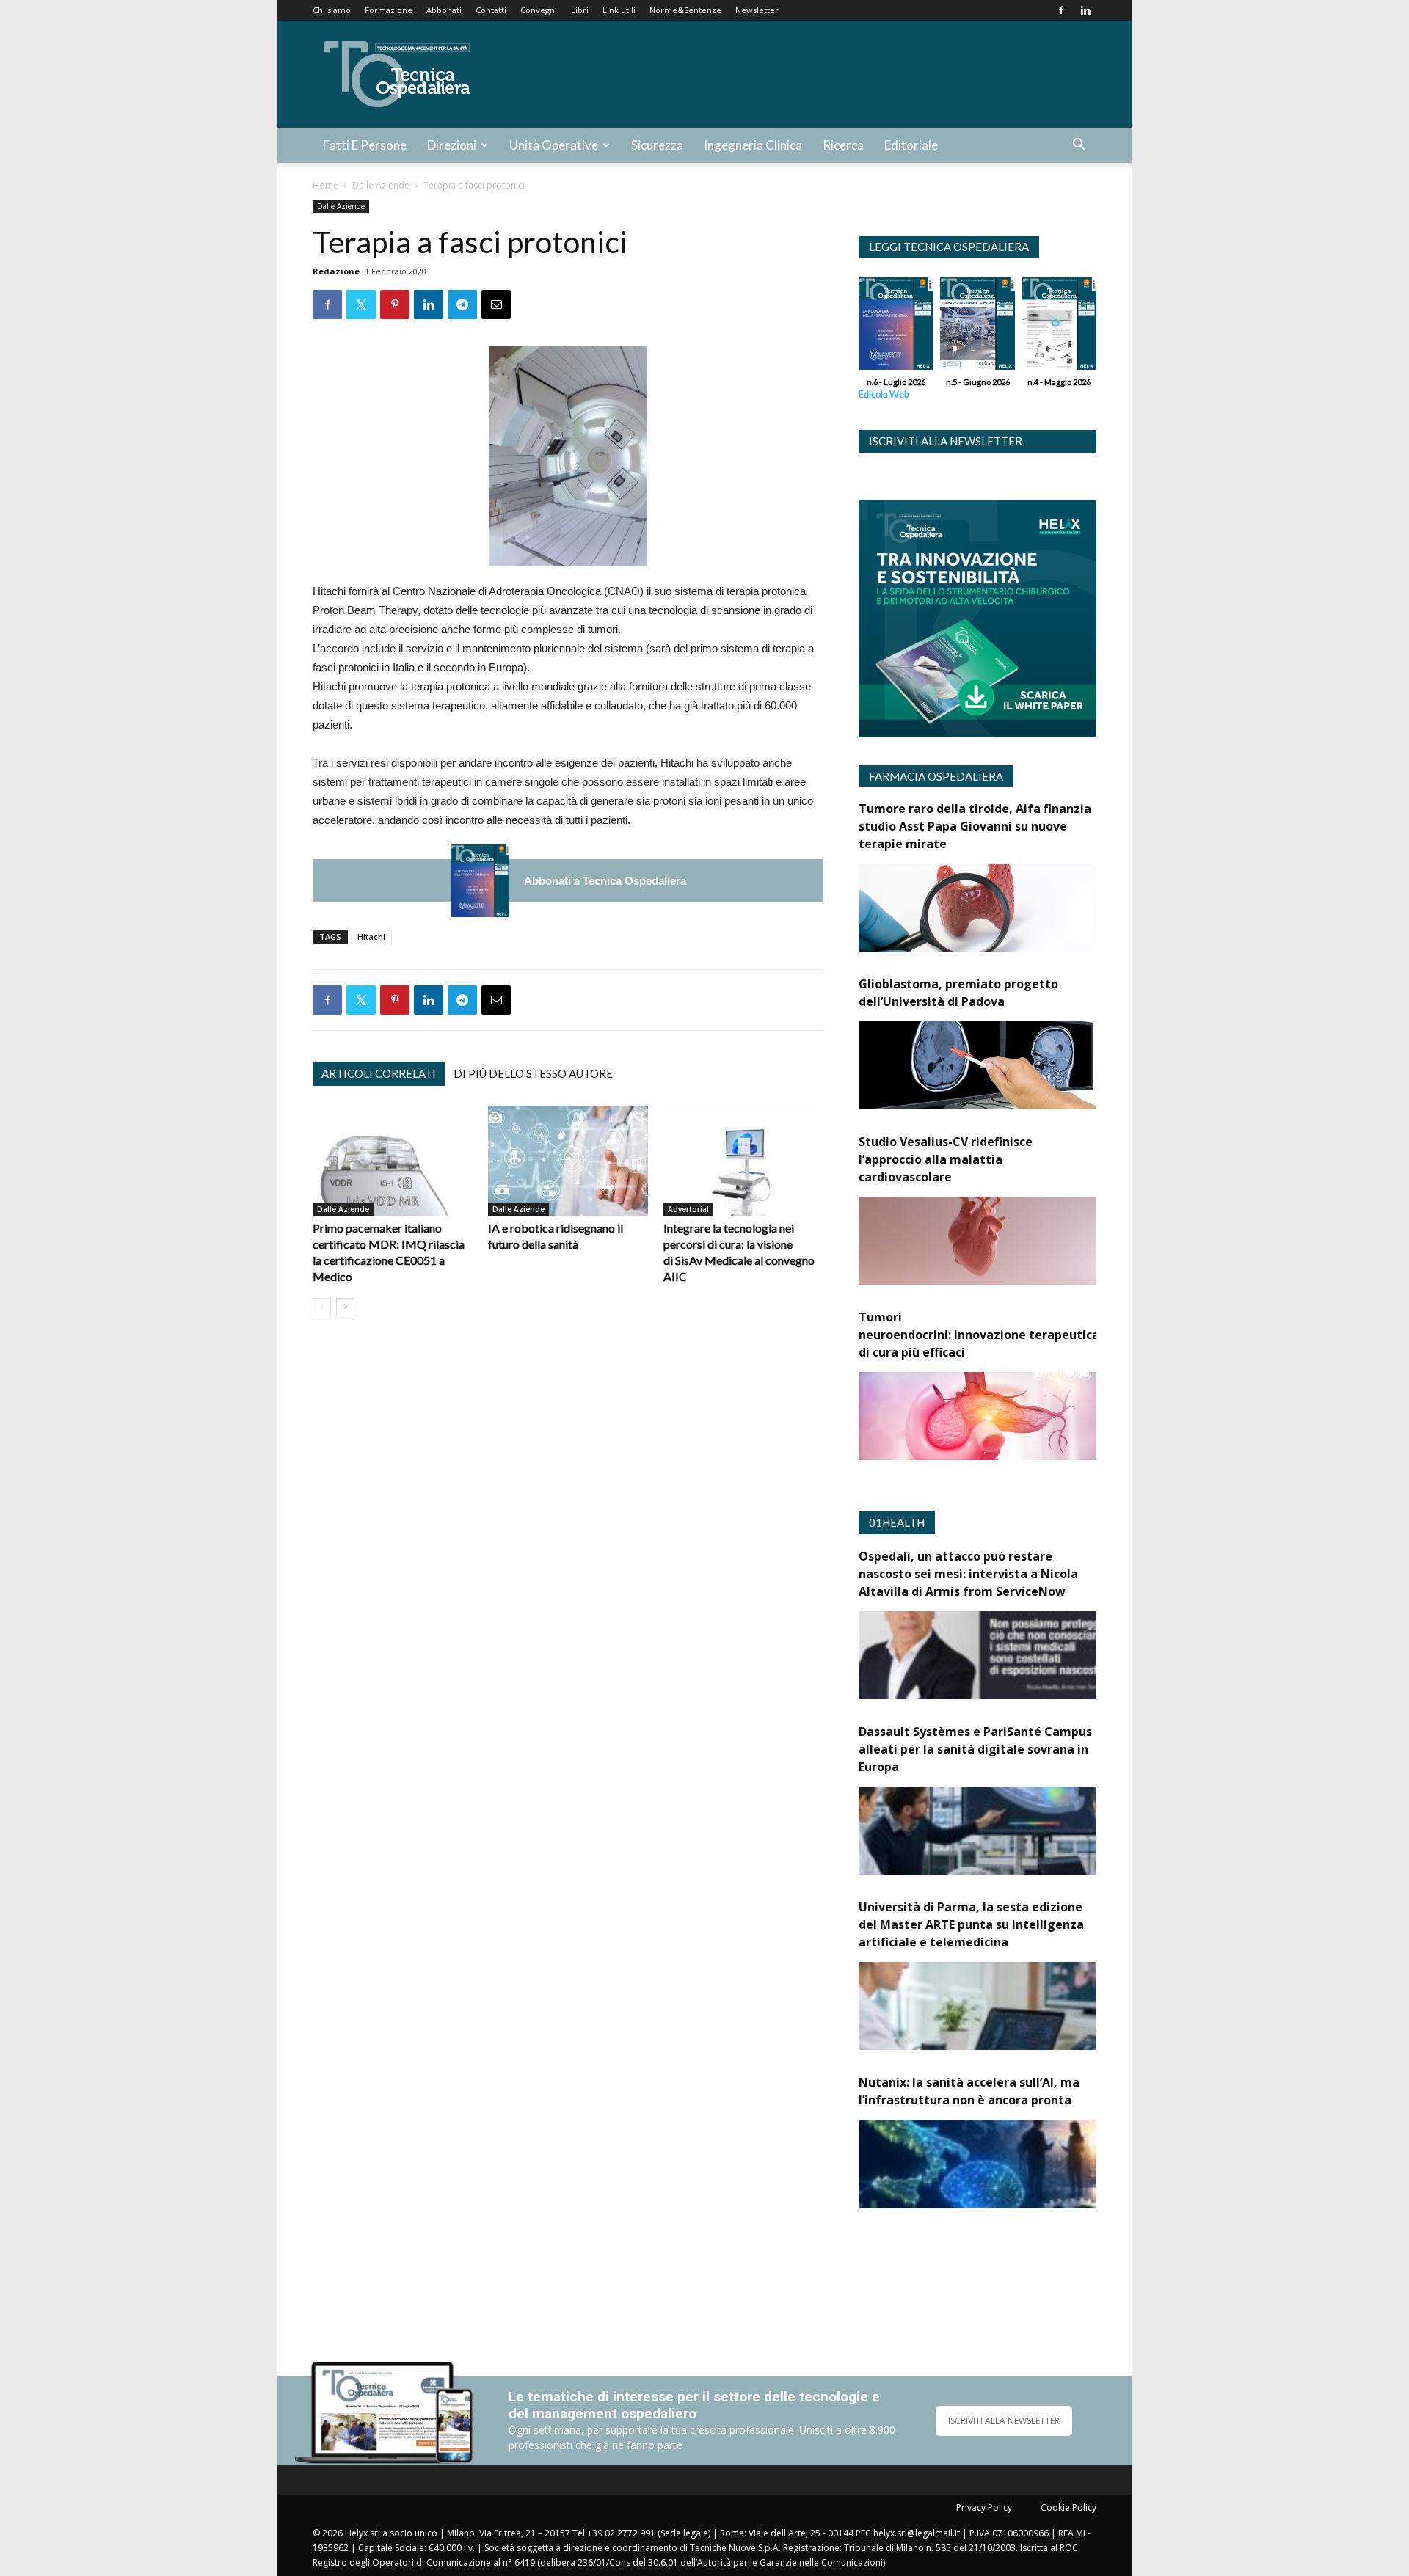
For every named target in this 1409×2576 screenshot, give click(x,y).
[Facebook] (1061, 10)
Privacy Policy (984, 2507)
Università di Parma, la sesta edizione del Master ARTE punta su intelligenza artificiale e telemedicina (971, 1924)
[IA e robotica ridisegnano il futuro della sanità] (568, 1161)
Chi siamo (332, 10)
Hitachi (371, 937)
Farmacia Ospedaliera (936, 776)
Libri (580, 10)
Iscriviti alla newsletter (946, 441)
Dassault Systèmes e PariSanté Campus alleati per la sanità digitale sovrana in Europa (975, 1749)
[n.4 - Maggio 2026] (1059, 327)
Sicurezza (657, 145)
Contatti (491, 10)
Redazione (336, 271)
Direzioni (452, 145)
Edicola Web (884, 394)
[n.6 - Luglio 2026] (480, 881)
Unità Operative (554, 145)
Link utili (619, 10)
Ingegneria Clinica (753, 145)
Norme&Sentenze (685, 10)
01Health (897, 1522)
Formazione (389, 10)
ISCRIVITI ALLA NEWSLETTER (1004, 2421)
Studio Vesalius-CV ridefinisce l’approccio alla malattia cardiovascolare (946, 1159)
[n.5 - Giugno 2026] (977, 327)
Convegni (539, 10)
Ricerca (843, 145)
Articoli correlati (379, 1073)
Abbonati (444, 10)
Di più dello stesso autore (533, 1073)
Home (325, 185)
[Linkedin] (1085, 10)
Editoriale (911, 145)
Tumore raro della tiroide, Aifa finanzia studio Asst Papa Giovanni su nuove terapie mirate (975, 826)
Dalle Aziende (381, 185)
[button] (1079, 146)
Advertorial (688, 1209)
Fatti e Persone (365, 145)
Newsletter (757, 10)
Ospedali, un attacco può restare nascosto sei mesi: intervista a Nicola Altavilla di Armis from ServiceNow (968, 1574)
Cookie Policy (1068, 2507)
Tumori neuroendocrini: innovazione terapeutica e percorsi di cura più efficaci (1009, 1335)
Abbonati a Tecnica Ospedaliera (605, 881)
